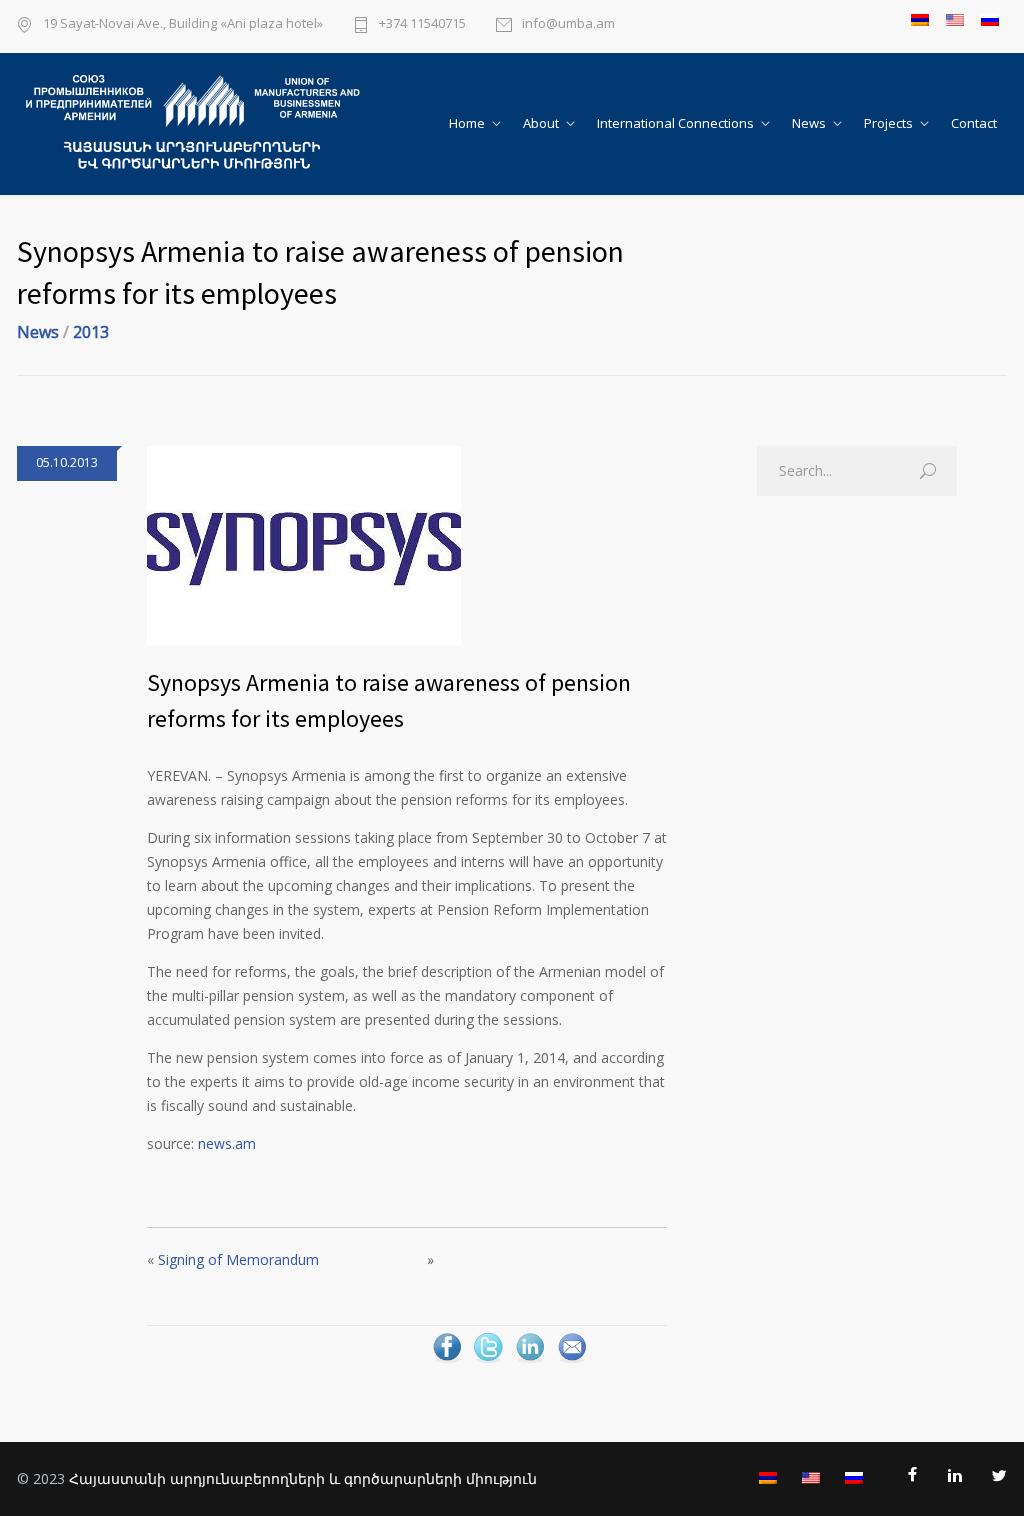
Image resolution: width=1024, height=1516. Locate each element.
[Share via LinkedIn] (530, 1360)
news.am (227, 1143)
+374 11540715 (422, 24)
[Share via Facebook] (447, 1360)
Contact (974, 123)
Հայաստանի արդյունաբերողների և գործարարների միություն (303, 1478)
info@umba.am (568, 24)
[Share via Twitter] (488, 1360)
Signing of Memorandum (238, 1259)
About (541, 123)
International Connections (675, 123)
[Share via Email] (572, 1360)
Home (467, 123)
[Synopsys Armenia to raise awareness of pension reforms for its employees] (407, 545)
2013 (91, 332)
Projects (888, 123)
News (809, 123)
